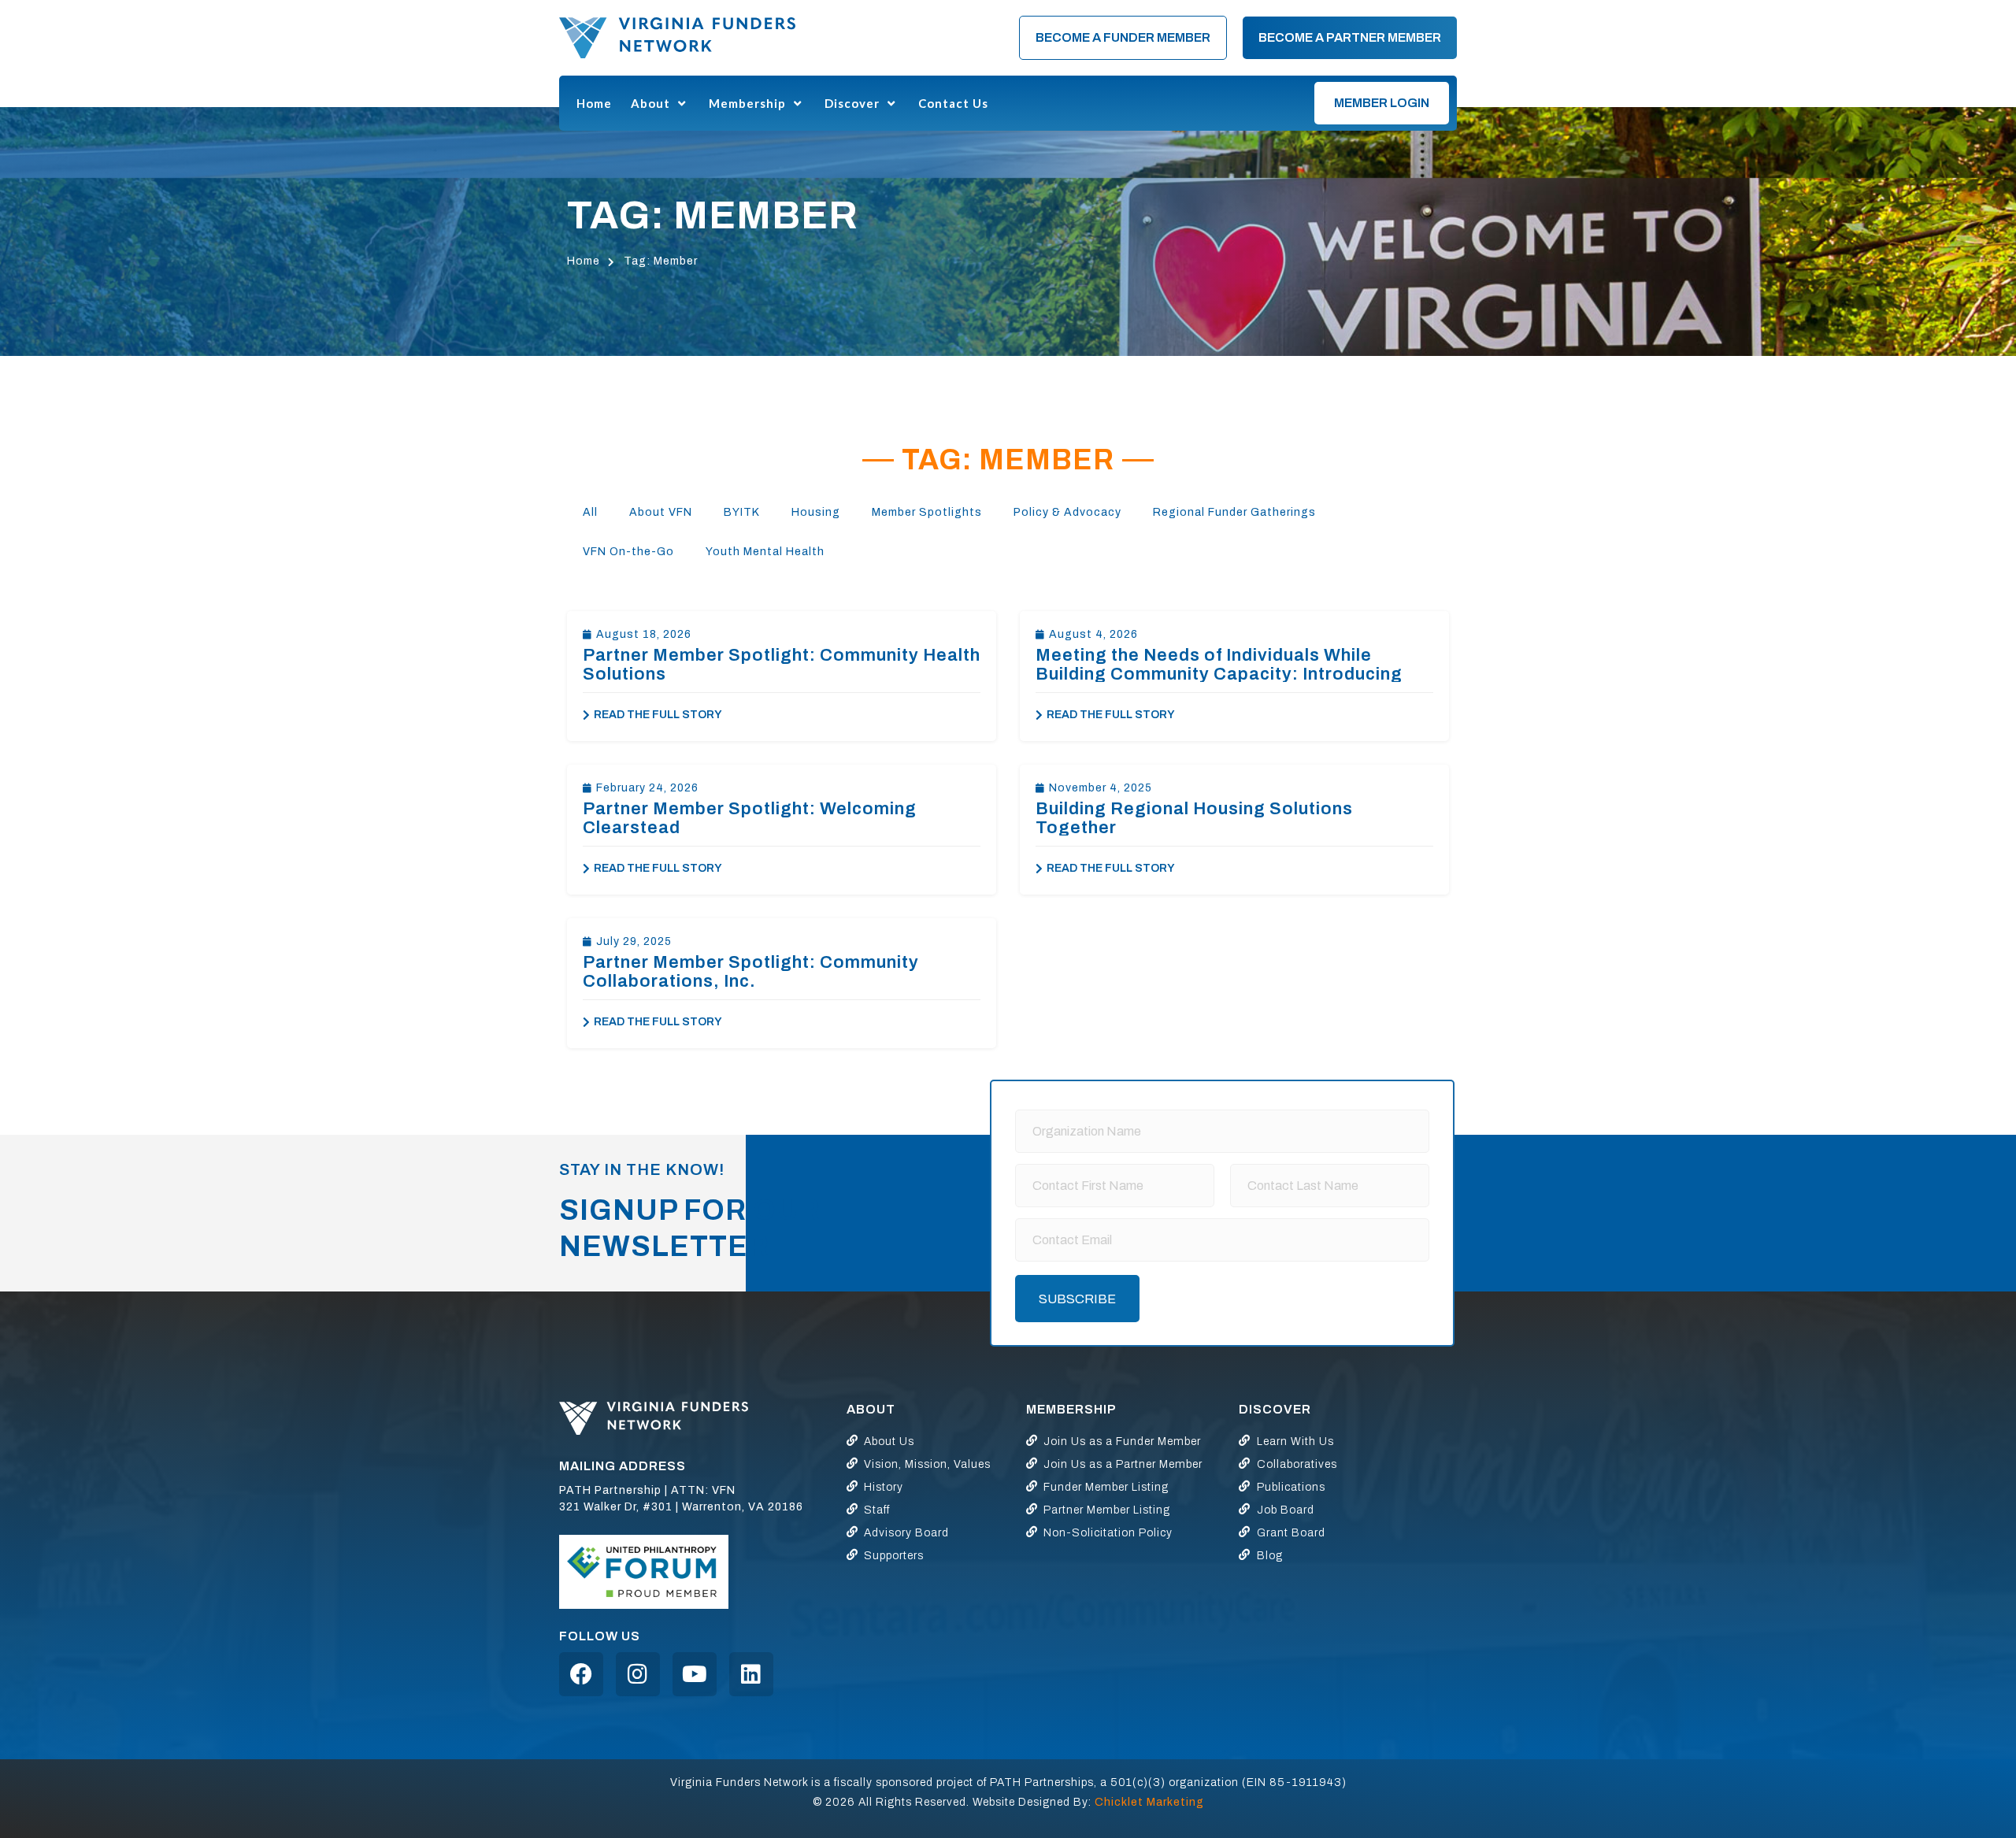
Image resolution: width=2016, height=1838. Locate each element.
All (590, 512)
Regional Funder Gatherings (1234, 512)
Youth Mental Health (765, 552)
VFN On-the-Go (628, 552)
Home (594, 103)
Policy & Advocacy (1067, 512)
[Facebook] (581, 1674)
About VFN (661, 512)
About (650, 103)
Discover (852, 103)
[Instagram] (638, 1674)
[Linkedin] (751, 1674)
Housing (816, 512)
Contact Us (953, 103)
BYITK (742, 512)
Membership (747, 103)
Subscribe (1077, 1299)
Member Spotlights (927, 512)
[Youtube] (695, 1674)
